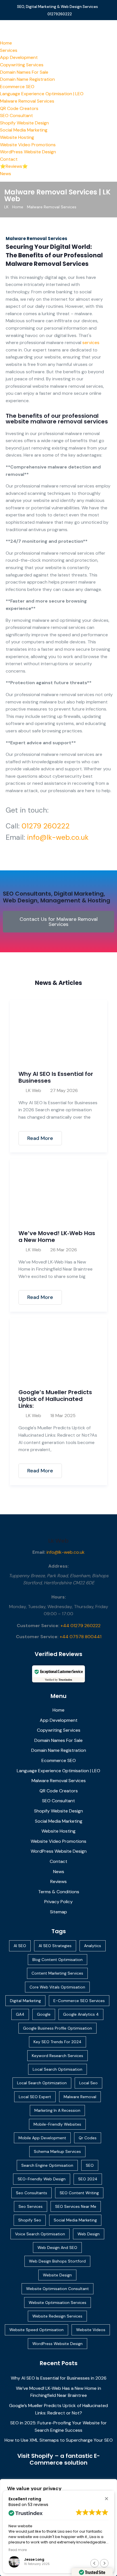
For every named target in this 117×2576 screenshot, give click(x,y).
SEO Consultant (16, 115)
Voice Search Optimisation (40, 2234)
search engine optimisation (47, 2165)
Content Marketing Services (57, 1973)
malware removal (80, 2097)
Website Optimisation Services (58, 2303)
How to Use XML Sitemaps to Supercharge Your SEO (59, 2440)
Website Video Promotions (28, 145)
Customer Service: (38, 1626)
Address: (58, 1566)
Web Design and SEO (57, 2248)
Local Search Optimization (42, 2083)
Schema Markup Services (57, 2151)
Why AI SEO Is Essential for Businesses (56, 1077)
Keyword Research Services (58, 2056)
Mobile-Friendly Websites (57, 2124)
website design (57, 2275)
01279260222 (60, 14)
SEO (90, 2165)
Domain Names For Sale (24, 72)
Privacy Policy (58, 1902)
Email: (39, 1552)
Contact (9, 159)
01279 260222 (46, 826)
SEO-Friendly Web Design (42, 2179)
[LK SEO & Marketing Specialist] (58, 29)
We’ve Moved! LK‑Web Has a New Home (57, 1237)
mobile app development (42, 2138)
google (44, 2014)
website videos (91, 2330)
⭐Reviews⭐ (14, 166)
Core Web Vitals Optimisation (57, 1987)
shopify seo (30, 2220)
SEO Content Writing (79, 2193)
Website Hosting (17, 137)
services (91, 343)
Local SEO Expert (35, 2097)
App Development (19, 57)
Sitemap (58, 1912)
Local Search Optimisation (58, 2069)
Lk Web (58, 1541)
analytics (93, 1946)
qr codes (88, 2138)
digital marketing (25, 2001)
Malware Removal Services (27, 101)
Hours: (59, 1597)
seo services (31, 2206)
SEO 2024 (88, 2179)
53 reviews (38, 2505)
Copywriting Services (22, 65)
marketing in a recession (57, 2110)
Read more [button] (18, 2550)
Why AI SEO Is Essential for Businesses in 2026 (59, 2378)
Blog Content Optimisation (58, 1960)
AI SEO (20, 1946)
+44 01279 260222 (81, 1626)
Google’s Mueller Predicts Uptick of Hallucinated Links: (55, 1399)
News (6, 174)
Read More (40, 1138)
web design (89, 2234)
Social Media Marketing (24, 130)
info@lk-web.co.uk (58, 837)
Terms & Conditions (59, 1892)
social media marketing (75, 2220)
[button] (106, 2498)
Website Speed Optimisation (36, 2330)
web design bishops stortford (57, 2261)
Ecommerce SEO (17, 87)
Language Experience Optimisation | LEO (42, 94)
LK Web (34, 1090)
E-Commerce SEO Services (79, 2001)
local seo (88, 2083)
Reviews (58, 1881)
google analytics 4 (81, 2014)
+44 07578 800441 (81, 1637)
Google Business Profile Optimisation (58, 2028)
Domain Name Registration (27, 79)
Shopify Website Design (24, 123)
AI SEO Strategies (55, 1946)
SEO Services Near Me (76, 2206)
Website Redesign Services (57, 2316)
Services (9, 50)
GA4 (20, 2014)
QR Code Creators (19, 108)
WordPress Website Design (28, 152)
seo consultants (32, 2193)
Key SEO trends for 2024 (58, 2042)
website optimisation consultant (58, 2289)
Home (6, 43)
